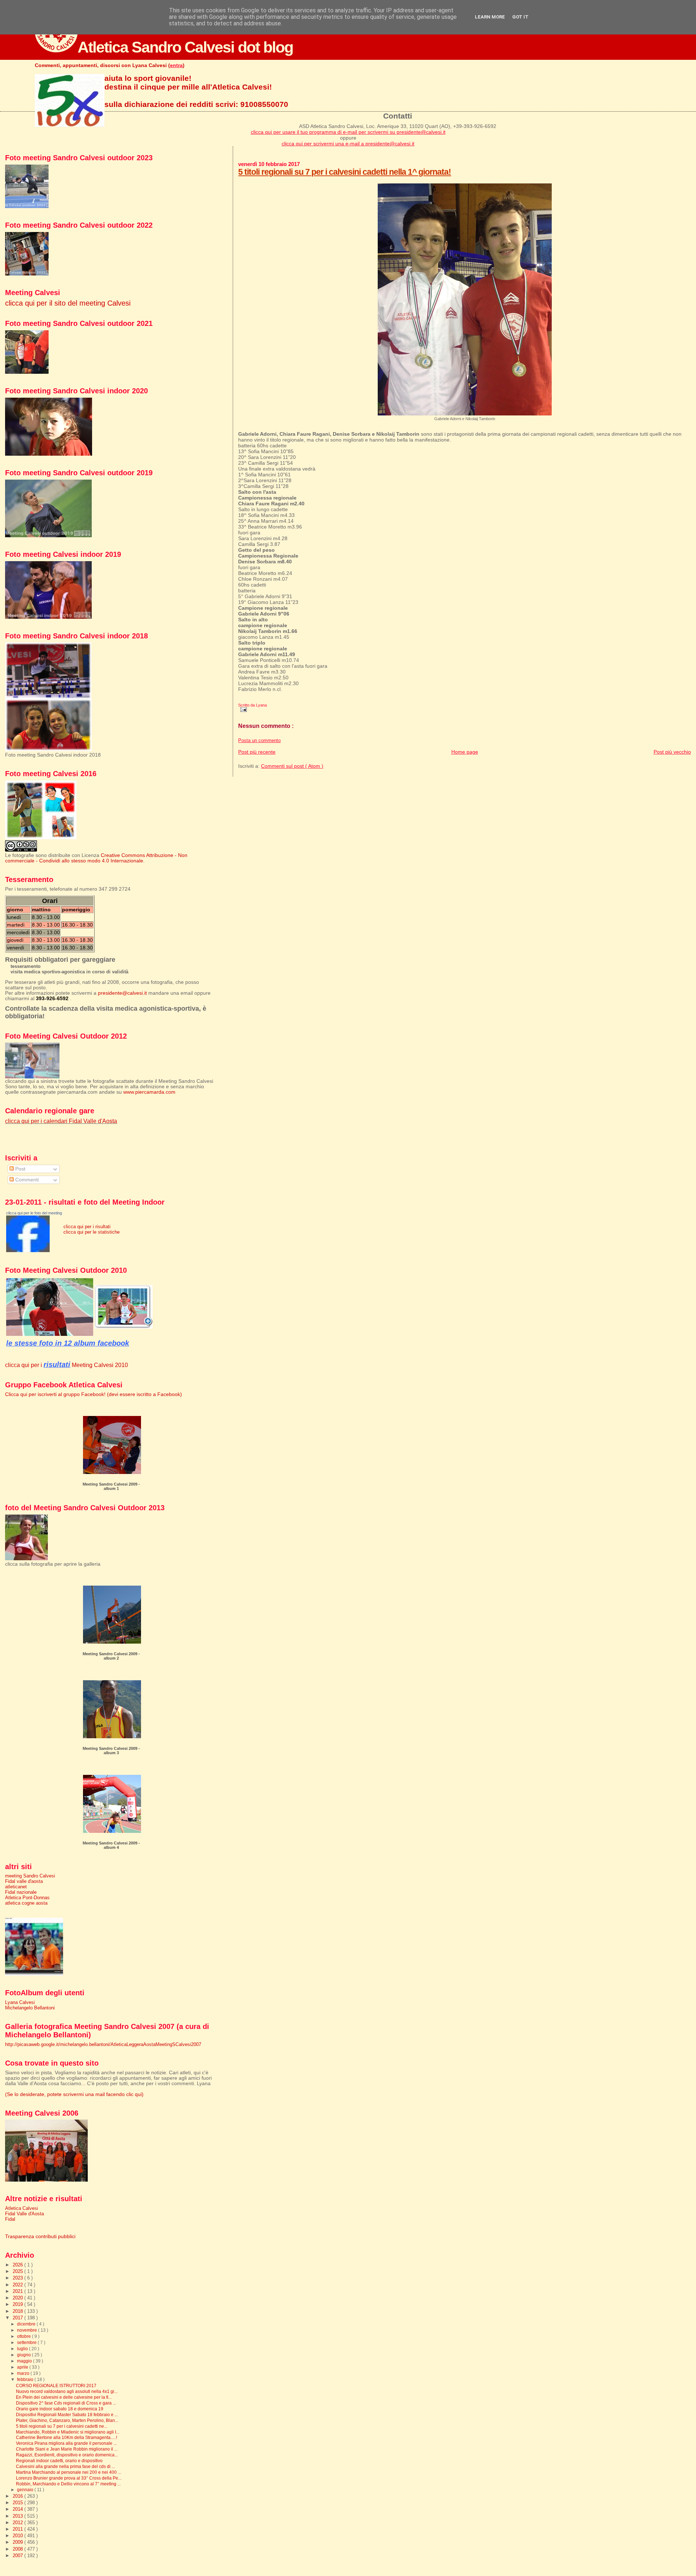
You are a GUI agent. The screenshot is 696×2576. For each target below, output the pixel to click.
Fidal (10, 2219)
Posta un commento (259, 741)
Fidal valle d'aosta (24, 1881)
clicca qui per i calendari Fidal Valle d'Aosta (61, 1121)
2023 (18, 2278)
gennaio (26, 2490)
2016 (18, 2496)
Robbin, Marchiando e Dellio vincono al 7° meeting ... (68, 2484)
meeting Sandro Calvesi (30, 1876)
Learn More (490, 17)
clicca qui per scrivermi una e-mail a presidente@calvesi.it (348, 144)
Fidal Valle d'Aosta (24, 2214)
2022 (18, 2285)
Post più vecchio (672, 752)
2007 (18, 2556)
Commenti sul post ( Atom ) (292, 766)
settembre (27, 2343)
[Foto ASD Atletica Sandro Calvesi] (28, 1250)
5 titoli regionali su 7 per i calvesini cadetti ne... (62, 2426)
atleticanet (16, 1887)
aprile (23, 2367)
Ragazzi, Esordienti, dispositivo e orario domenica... (67, 2455)
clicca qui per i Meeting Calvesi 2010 (67, 1365)
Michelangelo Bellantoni (30, 2008)
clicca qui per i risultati (87, 1227)
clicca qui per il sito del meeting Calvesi (68, 303)
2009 (18, 2542)
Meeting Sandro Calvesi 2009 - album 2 (111, 1656)
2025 (18, 2271)
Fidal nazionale (21, 1892)
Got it (520, 17)
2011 (18, 2529)
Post (20, 1169)
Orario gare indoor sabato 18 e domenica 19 (60, 2409)
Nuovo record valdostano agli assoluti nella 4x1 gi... (67, 2391)
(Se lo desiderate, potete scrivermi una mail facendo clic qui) (74, 2094)
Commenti (26, 1180)
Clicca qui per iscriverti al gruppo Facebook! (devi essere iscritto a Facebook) (94, 1394)
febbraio (26, 2380)
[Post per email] (243, 709)
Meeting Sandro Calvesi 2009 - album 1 (111, 1486)
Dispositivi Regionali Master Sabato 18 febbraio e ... (67, 2415)
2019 (18, 2304)
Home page (465, 752)
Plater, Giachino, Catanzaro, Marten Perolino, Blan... (67, 2420)
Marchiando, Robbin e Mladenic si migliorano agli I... (68, 2432)
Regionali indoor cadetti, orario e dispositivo (59, 2461)
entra (176, 65)
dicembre (27, 2324)
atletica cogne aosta (26, 1903)
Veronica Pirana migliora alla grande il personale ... (66, 2443)
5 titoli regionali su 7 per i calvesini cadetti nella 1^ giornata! (345, 172)
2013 (18, 2516)
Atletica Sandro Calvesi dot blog (185, 47)
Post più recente (257, 752)
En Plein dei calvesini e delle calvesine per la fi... (64, 2397)
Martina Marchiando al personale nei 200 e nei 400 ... (69, 2472)
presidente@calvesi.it (122, 993)
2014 (18, 2509)
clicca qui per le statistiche (92, 1232)
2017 (18, 2318)
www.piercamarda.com (149, 1092)
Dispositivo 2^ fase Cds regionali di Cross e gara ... (66, 2403)
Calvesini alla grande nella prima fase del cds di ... (65, 2466)
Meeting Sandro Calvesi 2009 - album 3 (111, 1751)
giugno (24, 2355)
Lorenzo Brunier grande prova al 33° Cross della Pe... (69, 2478)
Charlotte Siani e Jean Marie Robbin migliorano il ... (67, 2449)
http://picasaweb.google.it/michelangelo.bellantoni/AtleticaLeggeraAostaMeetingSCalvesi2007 (103, 2044)
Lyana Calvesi (20, 2002)
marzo (24, 2373)
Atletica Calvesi (22, 2208)
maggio (25, 2361)
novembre (28, 2330)
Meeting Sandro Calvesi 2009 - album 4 (111, 1845)
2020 (18, 2298)
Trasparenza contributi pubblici (40, 2237)
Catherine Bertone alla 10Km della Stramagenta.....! (67, 2437)
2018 (18, 2311)
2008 (18, 2549)
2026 (18, 2265)
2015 (18, 2503)
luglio (23, 2349)
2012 (18, 2523)
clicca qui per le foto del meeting (34, 1213)
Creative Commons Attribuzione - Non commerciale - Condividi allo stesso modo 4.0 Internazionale (96, 858)
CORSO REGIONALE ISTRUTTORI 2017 (56, 2386)
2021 (18, 2291)
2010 (18, 2536)
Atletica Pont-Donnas (27, 1898)
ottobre (24, 2336)
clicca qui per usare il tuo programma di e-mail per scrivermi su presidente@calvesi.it (348, 132)
